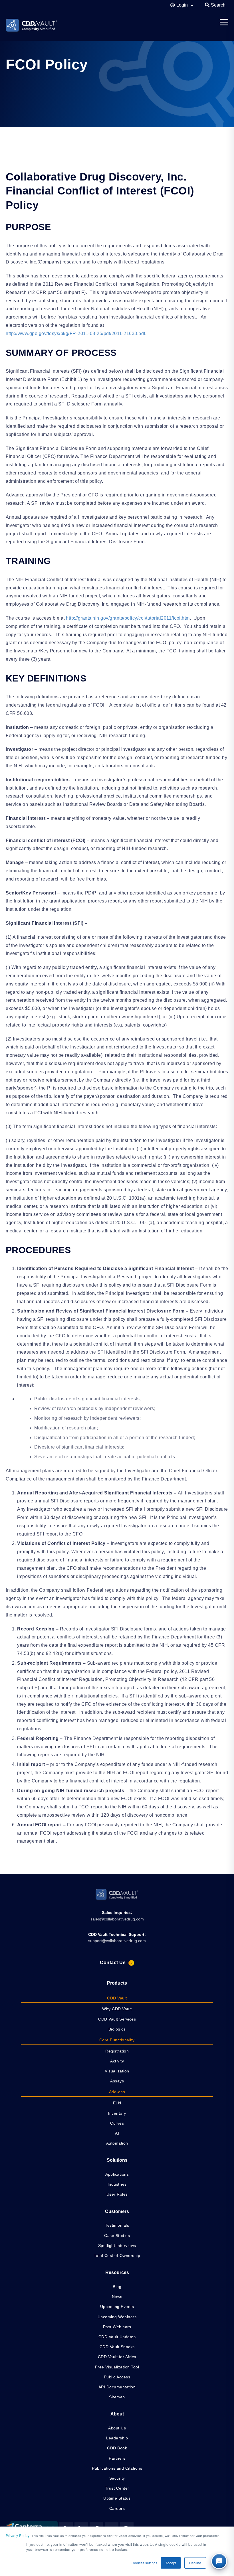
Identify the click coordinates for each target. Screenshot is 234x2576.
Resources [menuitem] (117, 2272)
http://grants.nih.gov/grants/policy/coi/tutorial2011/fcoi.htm (128, 618)
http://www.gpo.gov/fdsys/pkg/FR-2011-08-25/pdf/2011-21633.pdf (75, 333)
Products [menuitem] (117, 1983)
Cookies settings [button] (144, 2563)
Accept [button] (171, 2563)
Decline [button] (195, 2563)
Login (183, 5)
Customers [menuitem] (117, 2211)
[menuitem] (117, 1998)
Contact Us (113, 1963)
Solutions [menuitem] (117, 2160)
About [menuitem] (117, 2414)
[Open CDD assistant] (219, 2561)
